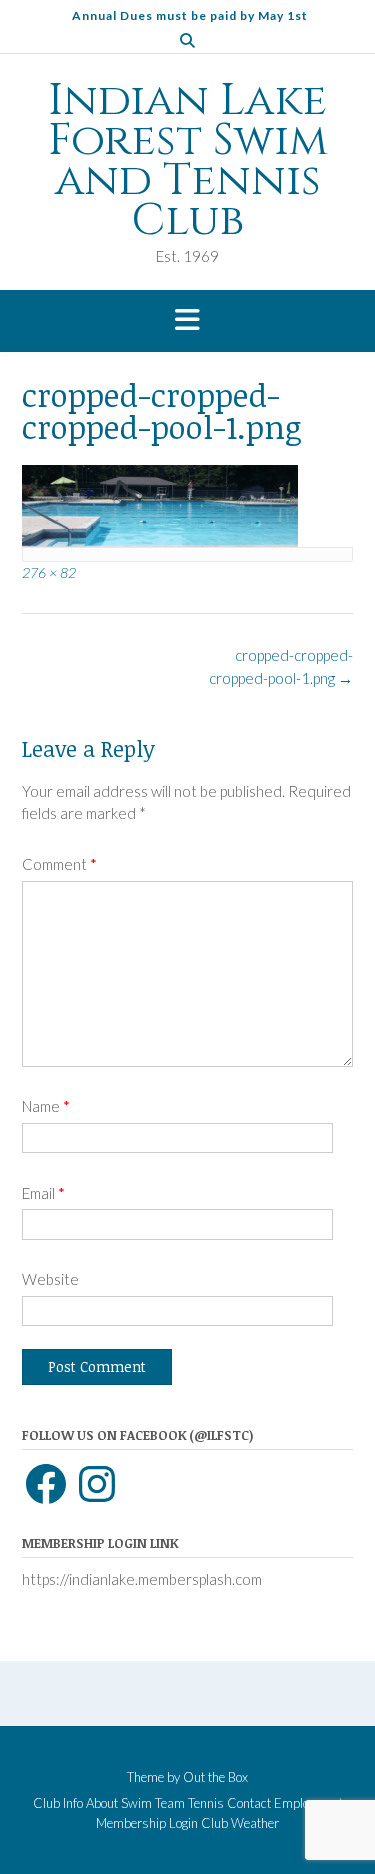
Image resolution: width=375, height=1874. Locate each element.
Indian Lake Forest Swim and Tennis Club (188, 161)
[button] (187, 321)
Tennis (206, 1803)
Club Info (58, 1803)
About (102, 1803)
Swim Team (153, 1803)
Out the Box (215, 1777)
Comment (59, 864)
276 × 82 (49, 572)
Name (46, 1106)
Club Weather (240, 1823)
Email (43, 1193)
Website (50, 1279)
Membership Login (147, 1823)
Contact (249, 1803)
